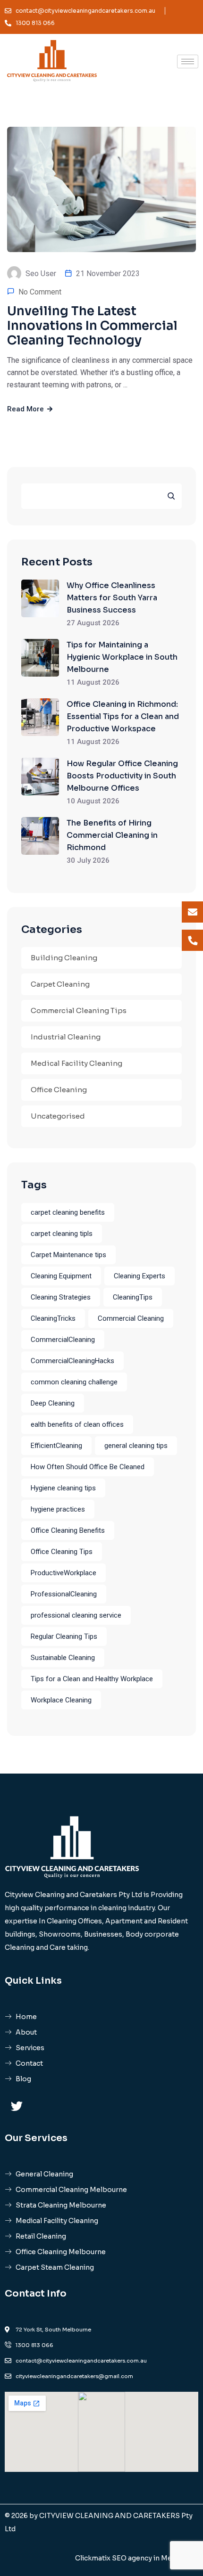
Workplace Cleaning (61, 1700)
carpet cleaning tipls (62, 1234)
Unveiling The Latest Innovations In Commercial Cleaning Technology (92, 326)
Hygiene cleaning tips (63, 1488)
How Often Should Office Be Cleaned (88, 1467)
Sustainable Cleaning (63, 1658)
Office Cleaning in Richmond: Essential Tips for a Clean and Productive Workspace (123, 716)
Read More (26, 409)
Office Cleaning (59, 1090)
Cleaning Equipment (61, 1276)
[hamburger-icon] (188, 61)
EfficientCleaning (56, 1446)
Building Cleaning (64, 958)
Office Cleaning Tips (62, 1552)
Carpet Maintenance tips (68, 1255)
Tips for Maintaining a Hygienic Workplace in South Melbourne (122, 657)
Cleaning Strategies (61, 1297)
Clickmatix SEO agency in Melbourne (137, 2558)
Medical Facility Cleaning (76, 1063)
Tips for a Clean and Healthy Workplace (92, 1679)
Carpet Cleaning (60, 984)
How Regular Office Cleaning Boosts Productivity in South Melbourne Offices (122, 776)
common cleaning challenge (74, 1382)
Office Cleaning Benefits (68, 1530)
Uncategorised (58, 1116)
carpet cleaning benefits (68, 1212)
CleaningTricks (53, 1318)
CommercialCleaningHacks (72, 1361)
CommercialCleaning (63, 1340)
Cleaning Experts (140, 1276)
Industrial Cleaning (66, 1037)
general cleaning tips (136, 1446)
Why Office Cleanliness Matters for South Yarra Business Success (112, 598)
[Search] (171, 496)
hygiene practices (58, 1509)
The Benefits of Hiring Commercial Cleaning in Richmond (112, 835)
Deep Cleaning (53, 1403)
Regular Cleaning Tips (64, 1636)
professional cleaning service (76, 1615)
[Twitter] (17, 2106)
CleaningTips (133, 1297)
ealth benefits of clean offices (77, 1424)
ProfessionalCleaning (64, 1594)
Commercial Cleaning (131, 1318)
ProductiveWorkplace (63, 1573)
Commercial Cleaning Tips (79, 1010)
